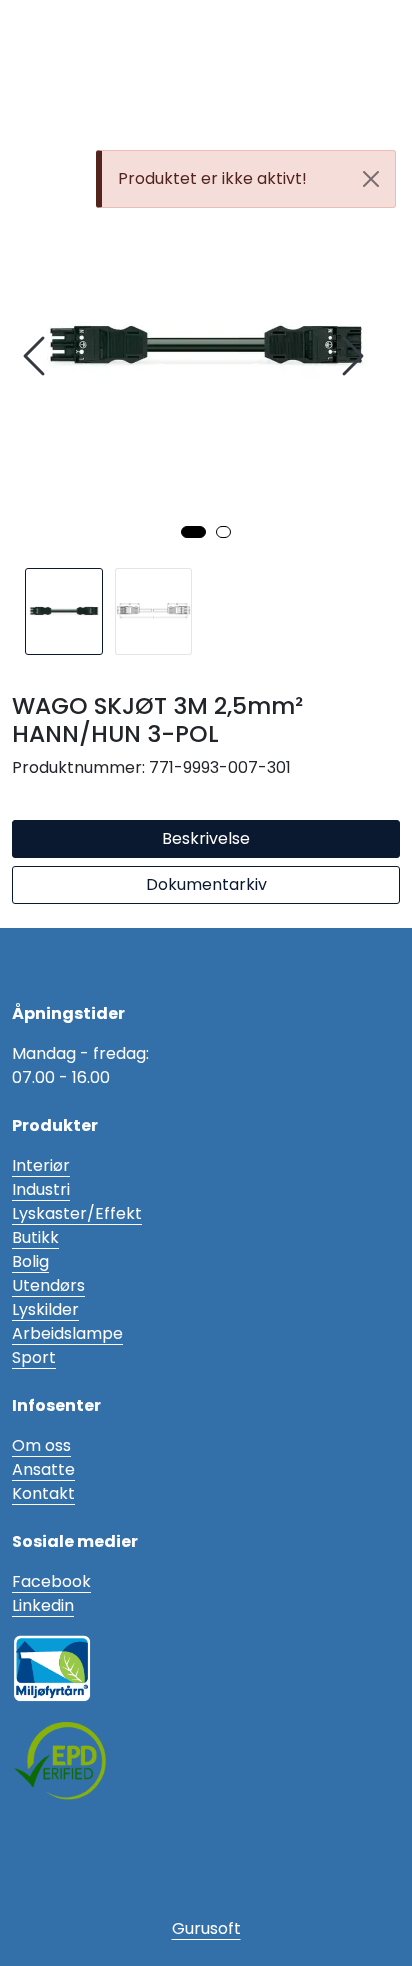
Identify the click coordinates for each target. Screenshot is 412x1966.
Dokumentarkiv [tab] (206, 884)
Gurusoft (206, 1928)
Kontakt (43, 1493)
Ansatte (43, 1469)
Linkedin (43, 1605)
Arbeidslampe (67, 1333)
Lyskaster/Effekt (77, 1213)
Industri (41, 1189)
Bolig (30, 1261)
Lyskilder (45, 1309)
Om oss (41, 1445)
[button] (193, 532)
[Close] (371, 179)
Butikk (35, 1237)
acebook (56, 1581)
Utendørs (48, 1285)
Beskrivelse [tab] (206, 838)
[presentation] (37, 356)
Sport (34, 1357)
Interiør (41, 1165)
